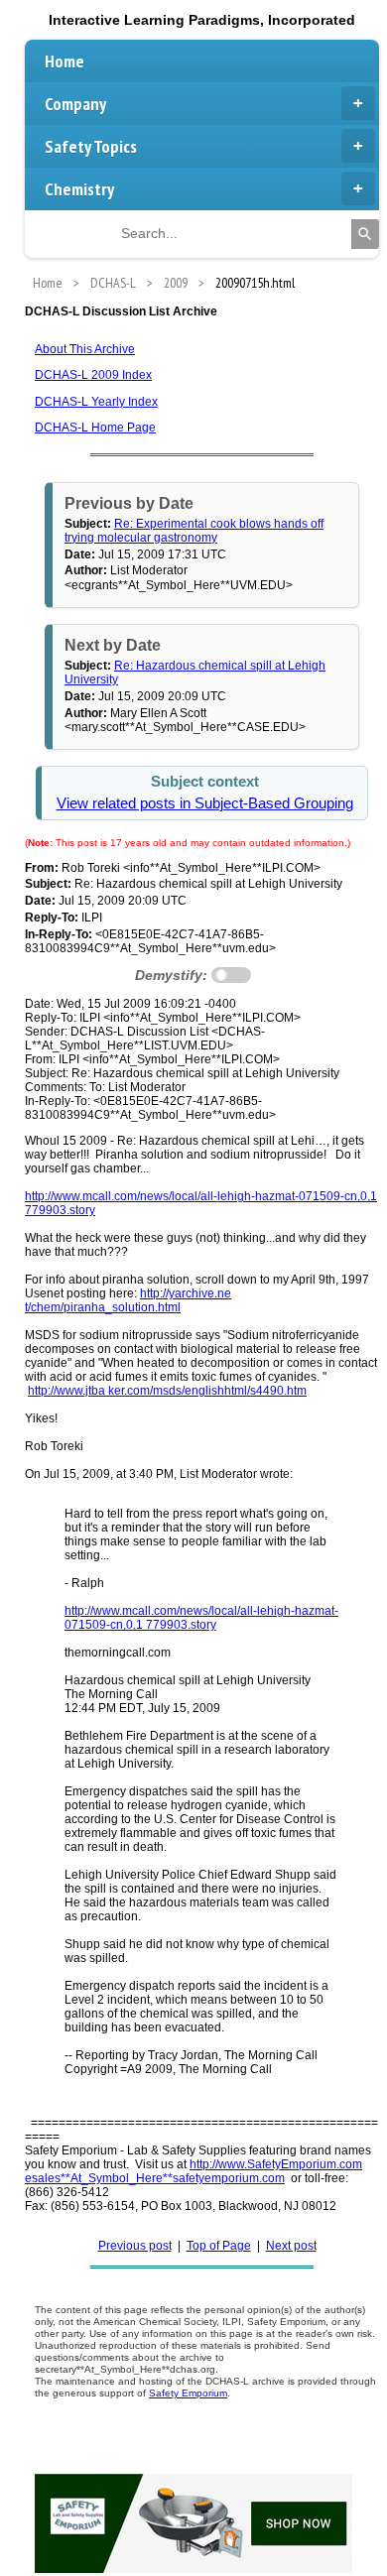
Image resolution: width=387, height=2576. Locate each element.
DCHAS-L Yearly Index (96, 402)
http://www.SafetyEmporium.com (276, 2164)
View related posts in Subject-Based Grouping (205, 803)
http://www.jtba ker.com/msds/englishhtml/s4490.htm (167, 1391)
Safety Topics (91, 146)
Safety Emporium (188, 2393)
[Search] (365, 234)
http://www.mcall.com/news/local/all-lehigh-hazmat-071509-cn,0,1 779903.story (201, 1618)
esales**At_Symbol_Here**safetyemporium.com (155, 2178)
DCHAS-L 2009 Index (93, 375)
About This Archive (85, 349)
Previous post (135, 2246)
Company (75, 104)
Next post (291, 2246)
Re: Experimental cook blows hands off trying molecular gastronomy (194, 531)
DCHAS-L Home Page (95, 428)
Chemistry (79, 189)
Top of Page (219, 2246)
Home (64, 61)
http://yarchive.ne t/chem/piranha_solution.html (128, 1300)
